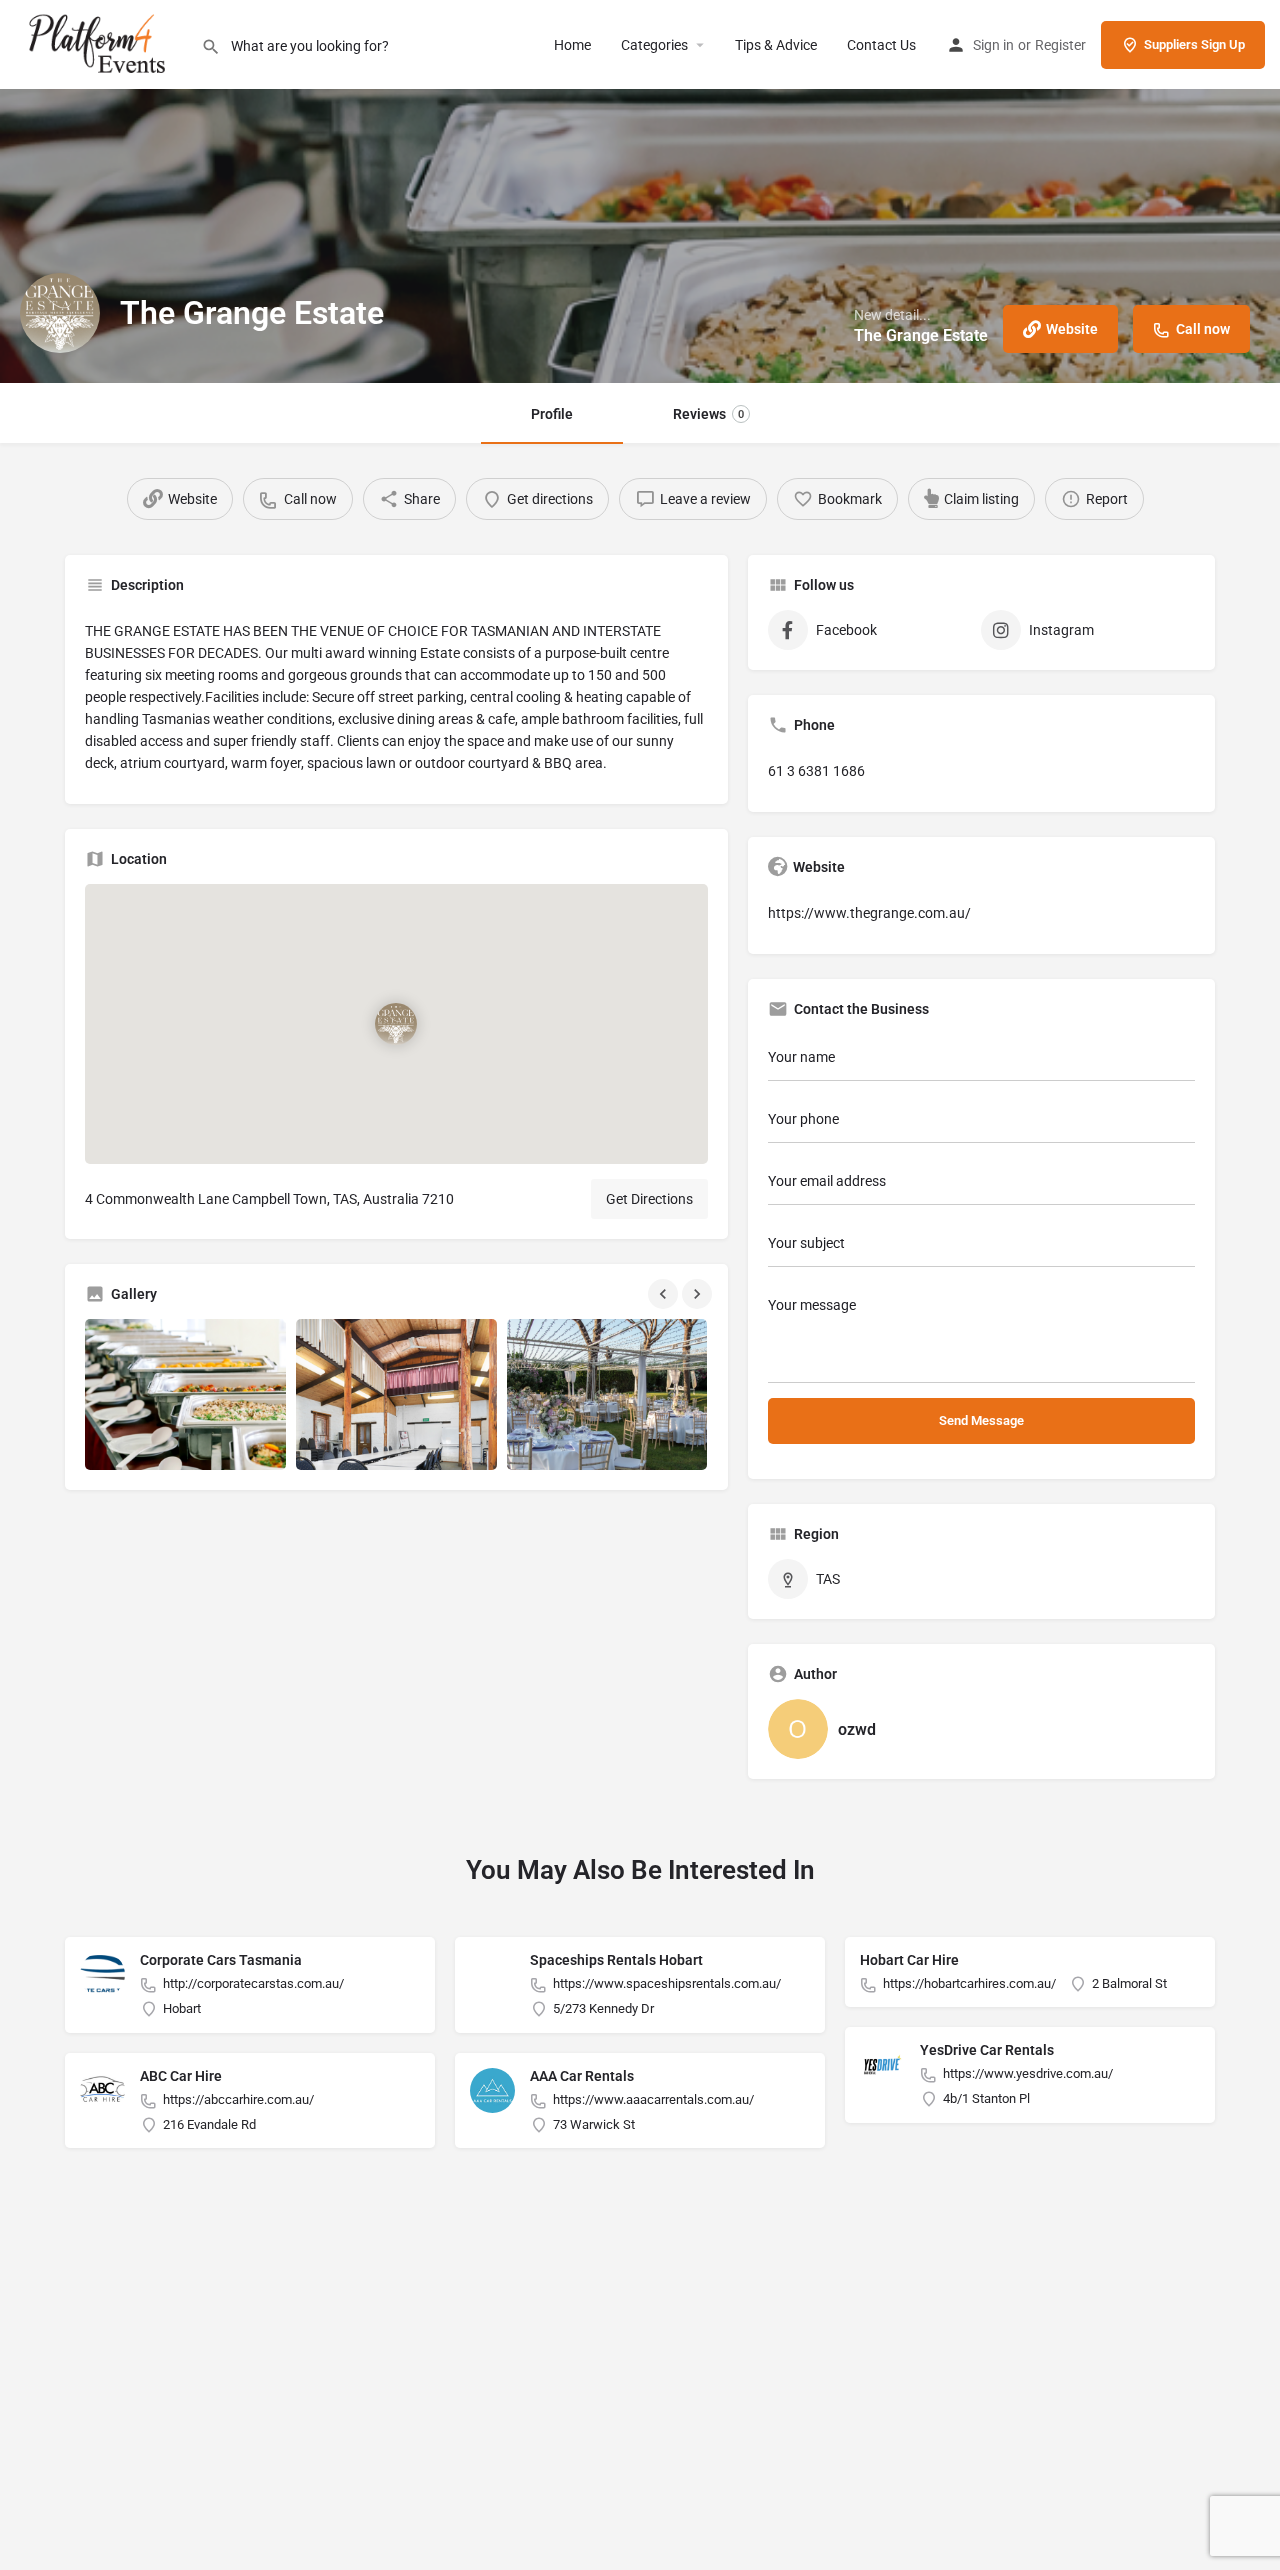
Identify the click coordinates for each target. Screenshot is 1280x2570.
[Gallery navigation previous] (665, 1294)
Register (1060, 45)
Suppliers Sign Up (1194, 44)
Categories (654, 45)
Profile (552, 414)
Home (572, 45)
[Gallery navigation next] (699, 1294)
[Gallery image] (185, 1394)
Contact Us (881, 45)
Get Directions (649, 1199)
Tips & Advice (776, 45)
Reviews (708, 414)
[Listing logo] (60, 313)
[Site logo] (100, 43)
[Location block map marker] (396, 1024)
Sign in (993, 45)
